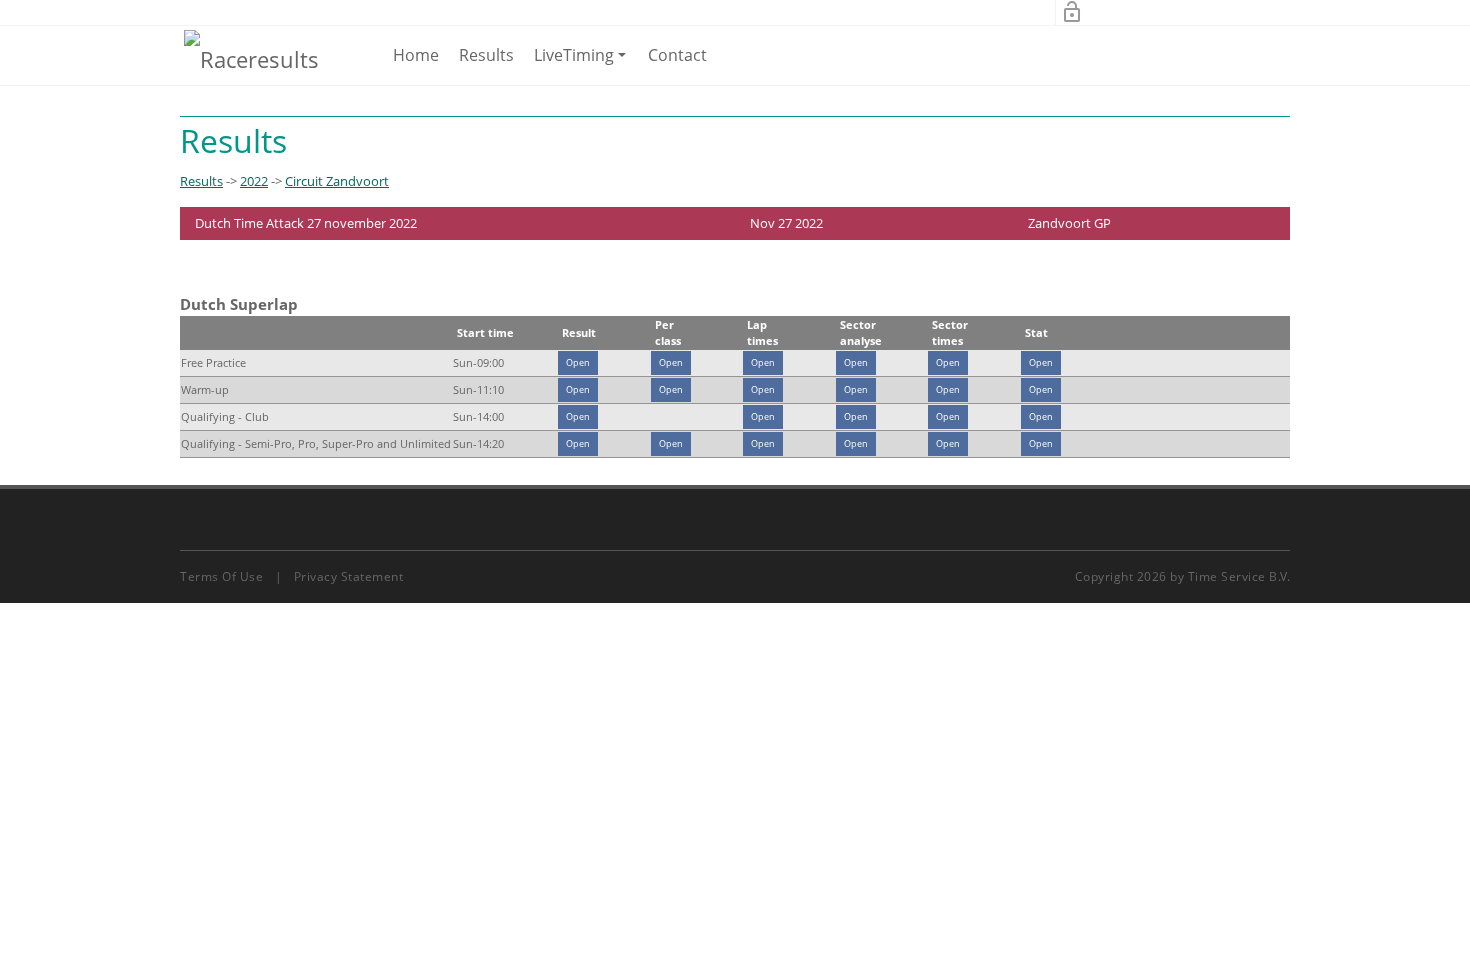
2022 (254, 181)
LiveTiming (583, 64)
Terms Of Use (221, 576)
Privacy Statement (349, 576)
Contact (677, 55)
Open (578, 362)
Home (416, 55)
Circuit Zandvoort (337, 181)
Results (486, 55)
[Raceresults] (251, 58)
